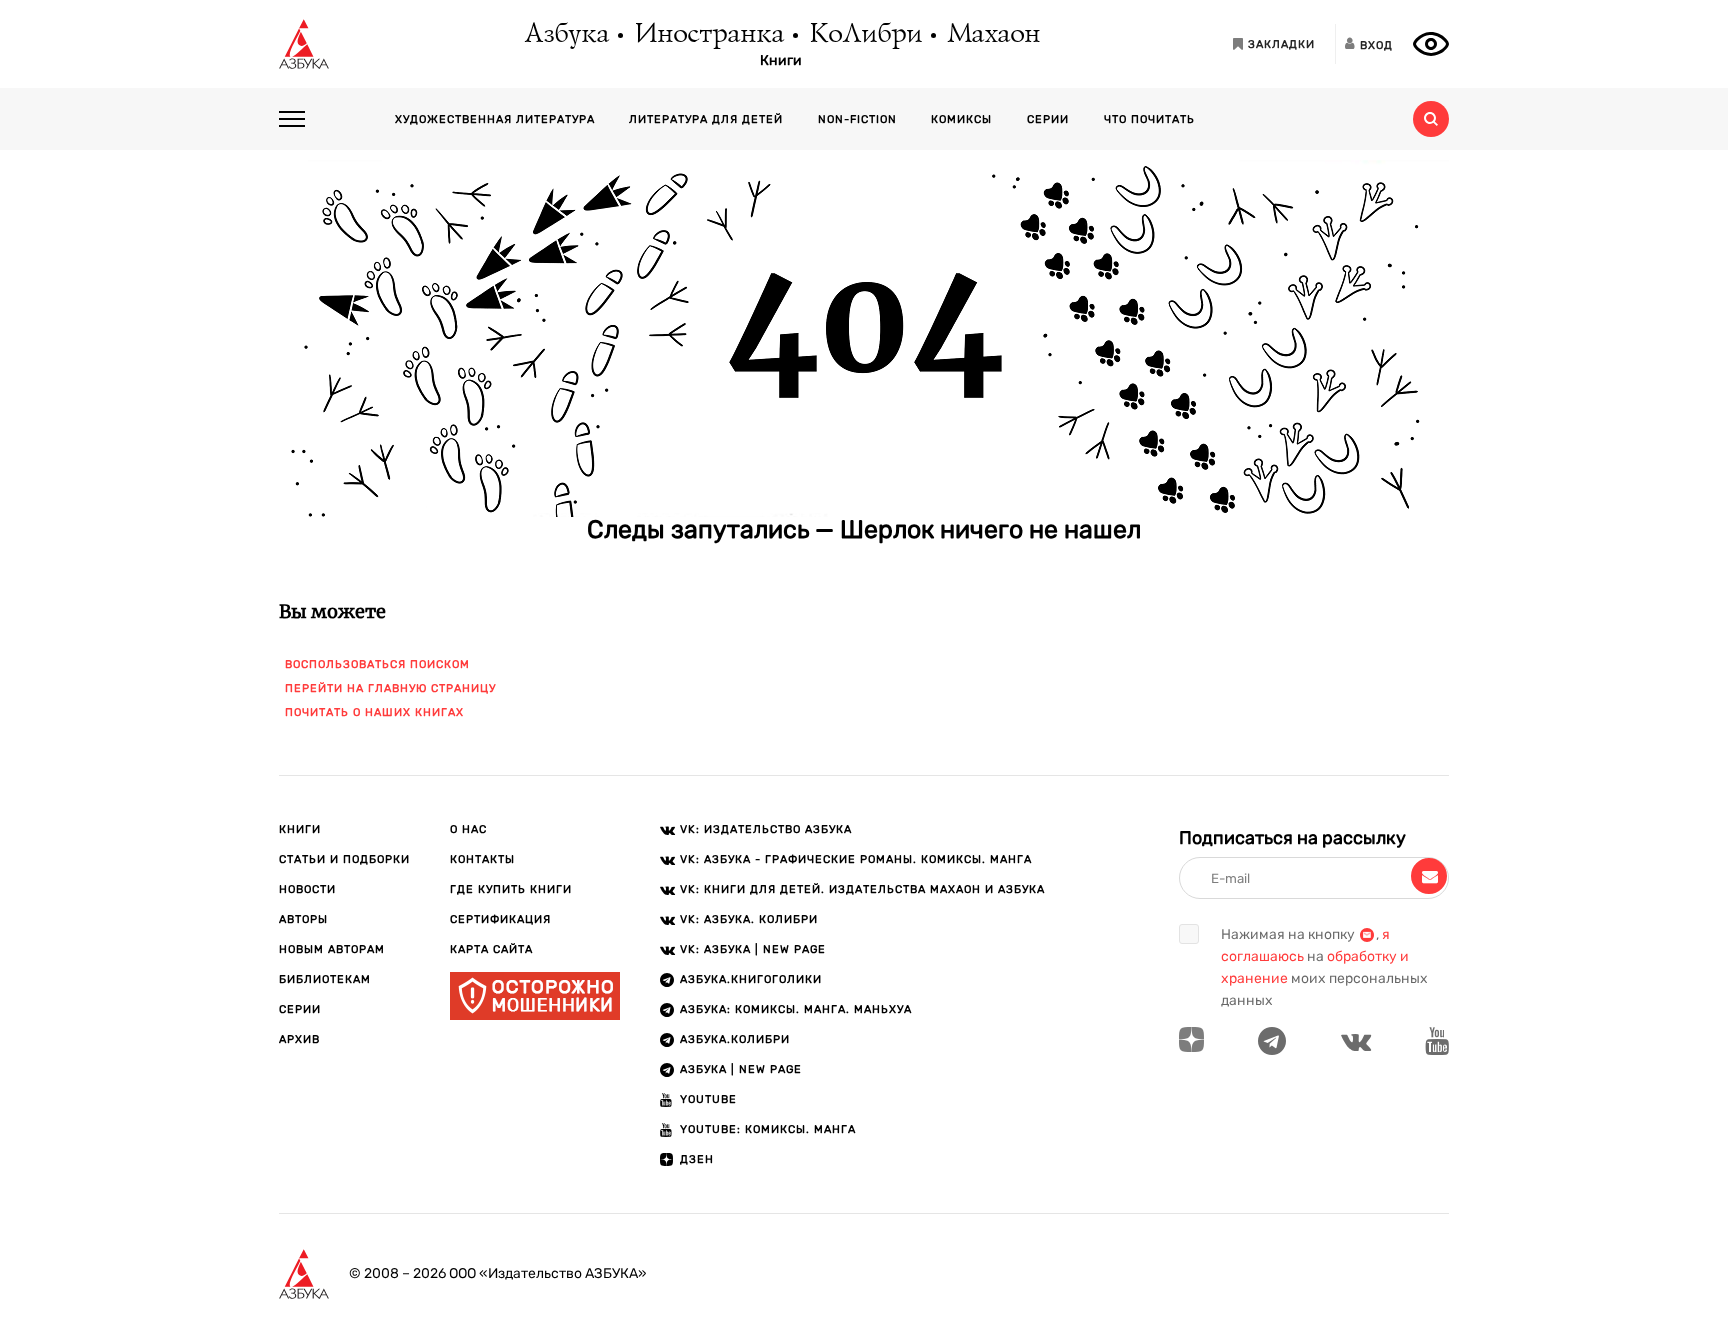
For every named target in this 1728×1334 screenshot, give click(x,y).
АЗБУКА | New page (741, 1069)
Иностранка (708, 35)
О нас (468, 829)
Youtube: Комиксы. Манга (768, 1129)
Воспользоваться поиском (377, 664)
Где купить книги (511, 889)
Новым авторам (332, 949)
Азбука (565, 35)
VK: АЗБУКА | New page (753, 949)
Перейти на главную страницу (390, 688)
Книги (781, 61)
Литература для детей (706, 119)
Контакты (482, 859)
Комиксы (961, 119)
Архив (299, 1039)
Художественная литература (495, 119)
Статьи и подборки (344, 859)
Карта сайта (491, 949)
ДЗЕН (697, 1159)
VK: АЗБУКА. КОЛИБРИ (749, 919)
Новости (307, 889)
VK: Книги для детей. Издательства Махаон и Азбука (862, 889)
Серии (1048, 119)
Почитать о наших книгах (374, 712)
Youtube (708, 1099)
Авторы (303, 919)
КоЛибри (864, 35)
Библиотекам (325, 979)
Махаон (992, 35)
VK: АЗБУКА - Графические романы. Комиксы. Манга (856, 859)
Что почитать (1149, 119)
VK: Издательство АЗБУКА (766, 829)
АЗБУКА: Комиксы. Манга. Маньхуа (796, 1009)
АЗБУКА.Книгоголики (751, 979)
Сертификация (500, 919)
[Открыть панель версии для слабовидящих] (1431, 44)
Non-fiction (857, 119)
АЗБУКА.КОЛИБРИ (735, 1039)
